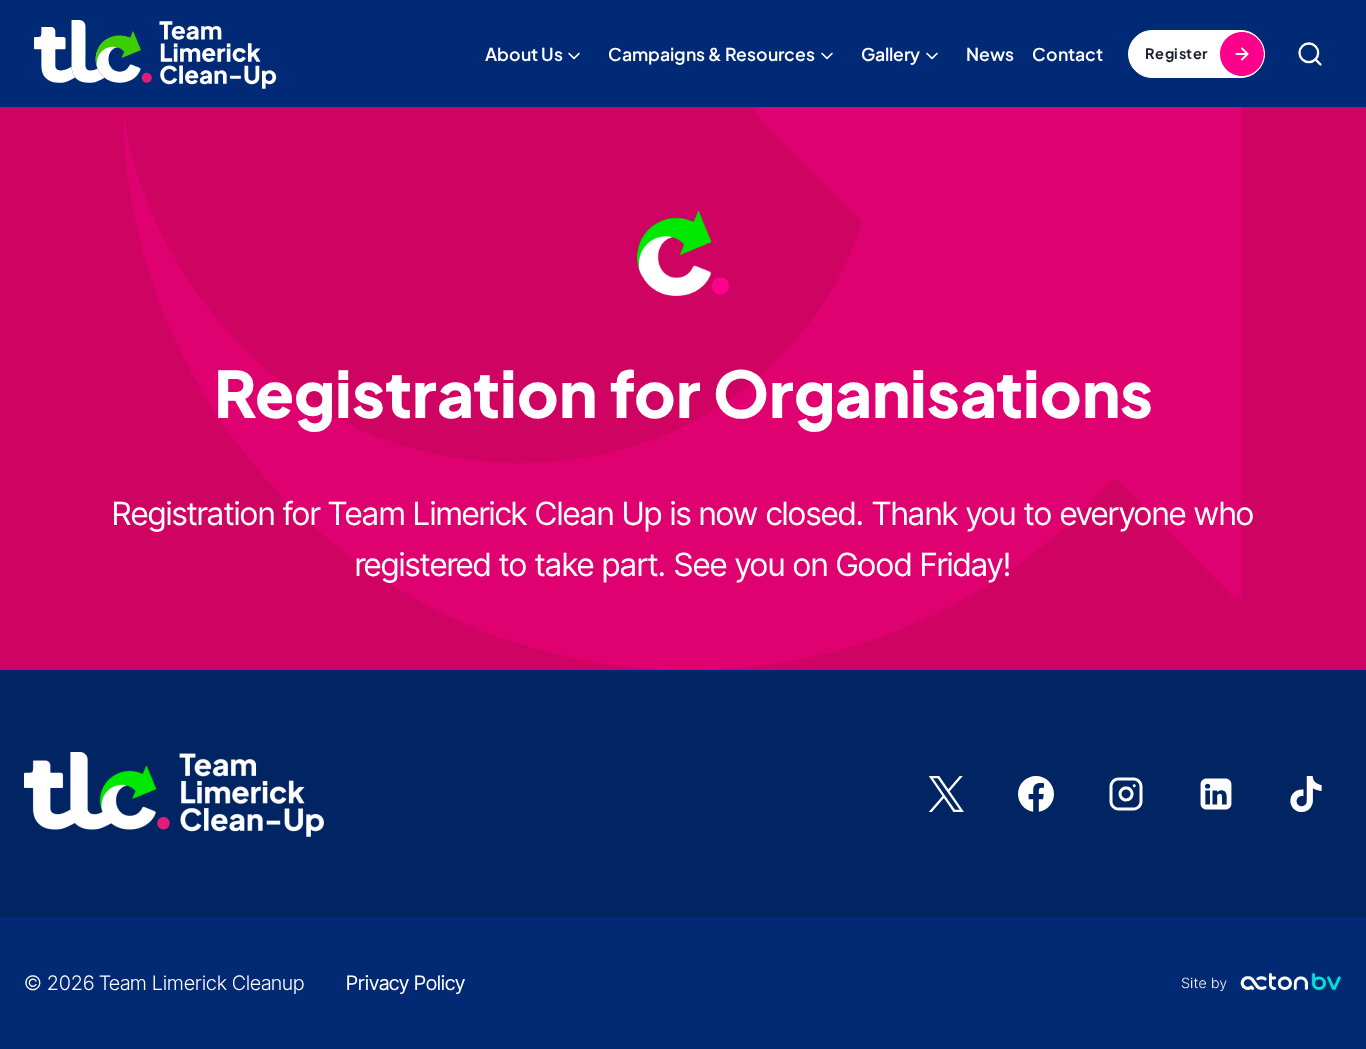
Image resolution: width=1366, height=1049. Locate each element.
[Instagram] (1126, 794)
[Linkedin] (1216, 794)
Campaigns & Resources (711, 54)
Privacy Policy (405, 983)
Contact (1067, 54)
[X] (946, 794)
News (990, 54)
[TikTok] (1306, 794)
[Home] (154, 53)
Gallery (890, 54)
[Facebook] (1036, 794)
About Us (524, 54)
